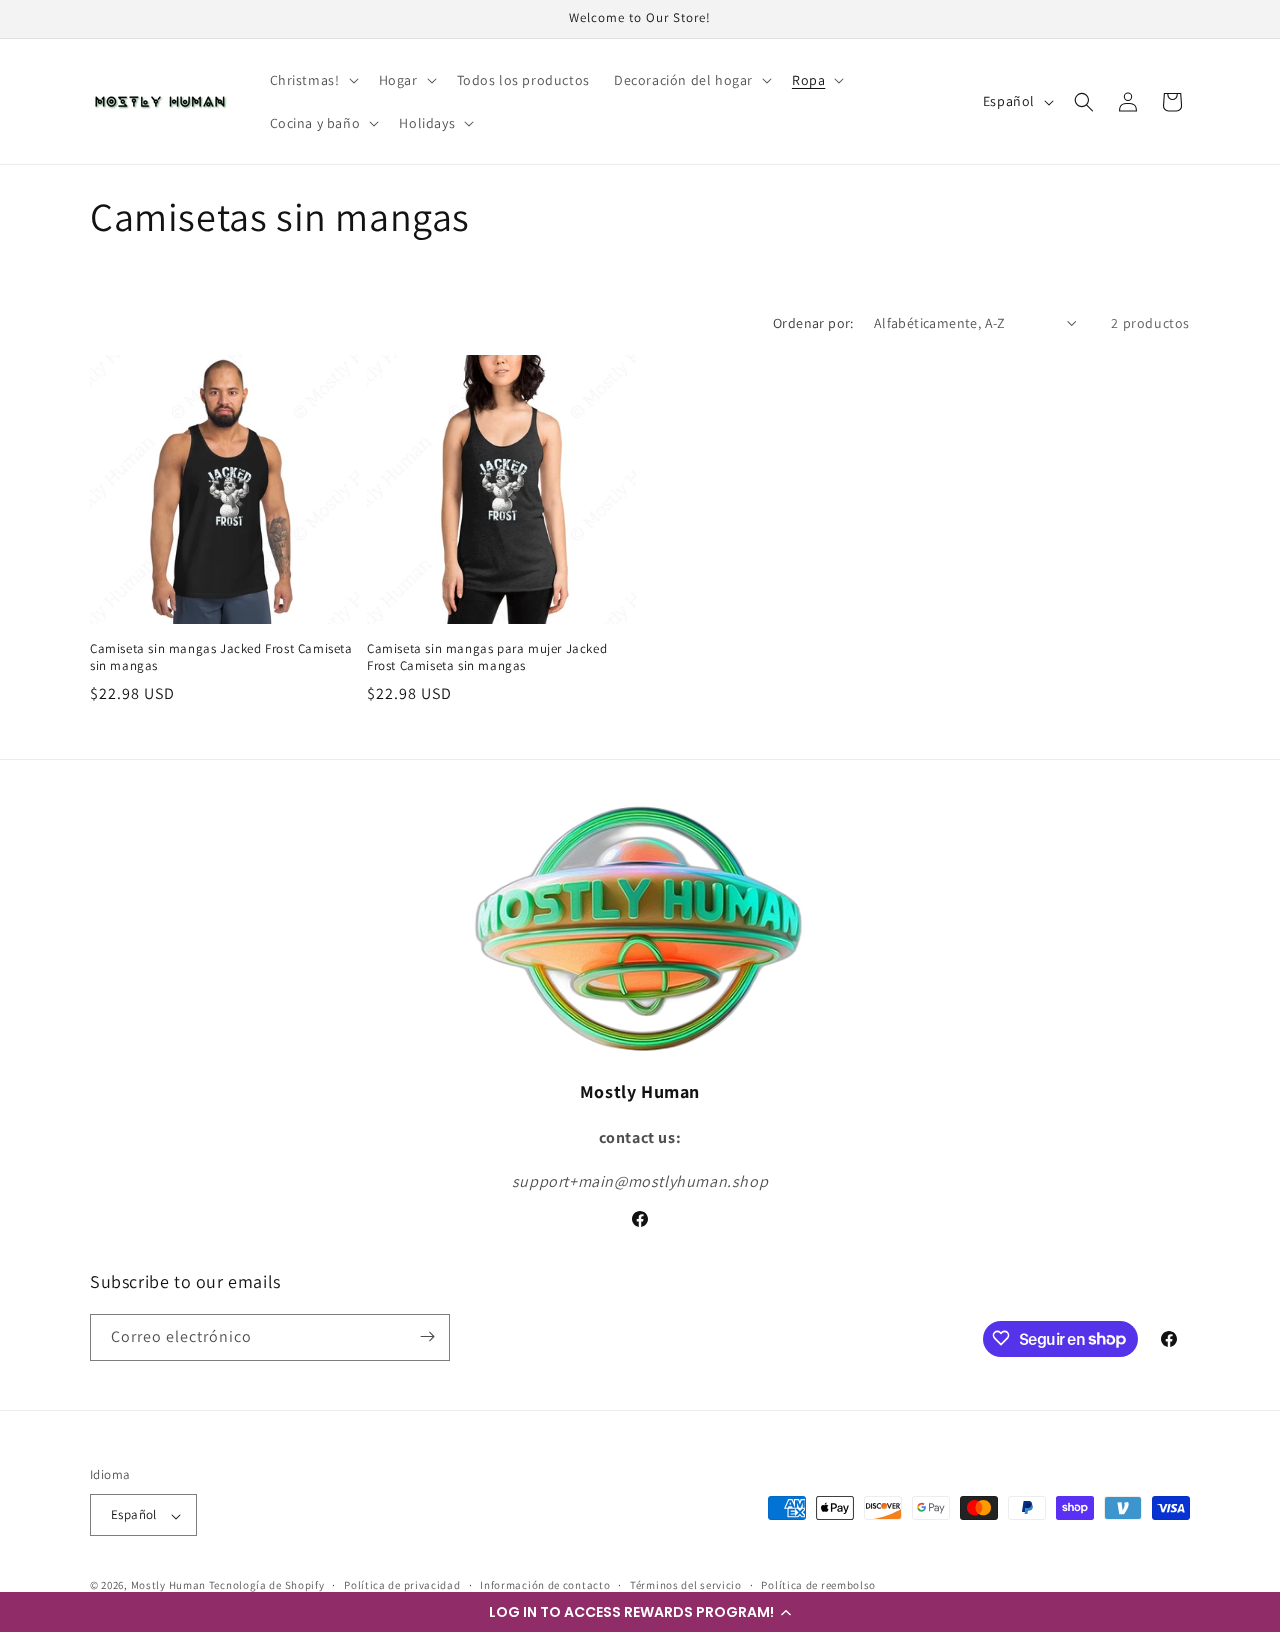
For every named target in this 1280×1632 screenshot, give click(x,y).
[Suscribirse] (427, 1336)
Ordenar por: (813, 323)
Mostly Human (168, 1586)
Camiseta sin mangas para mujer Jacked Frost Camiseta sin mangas (487, 657)
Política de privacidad (402, 1585)
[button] (640, 1612)
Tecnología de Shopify (267, 1586)
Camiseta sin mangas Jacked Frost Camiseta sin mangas (221, 657)
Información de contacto (545, 1585)
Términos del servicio (686, 1585)
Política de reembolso (818, 1585)
